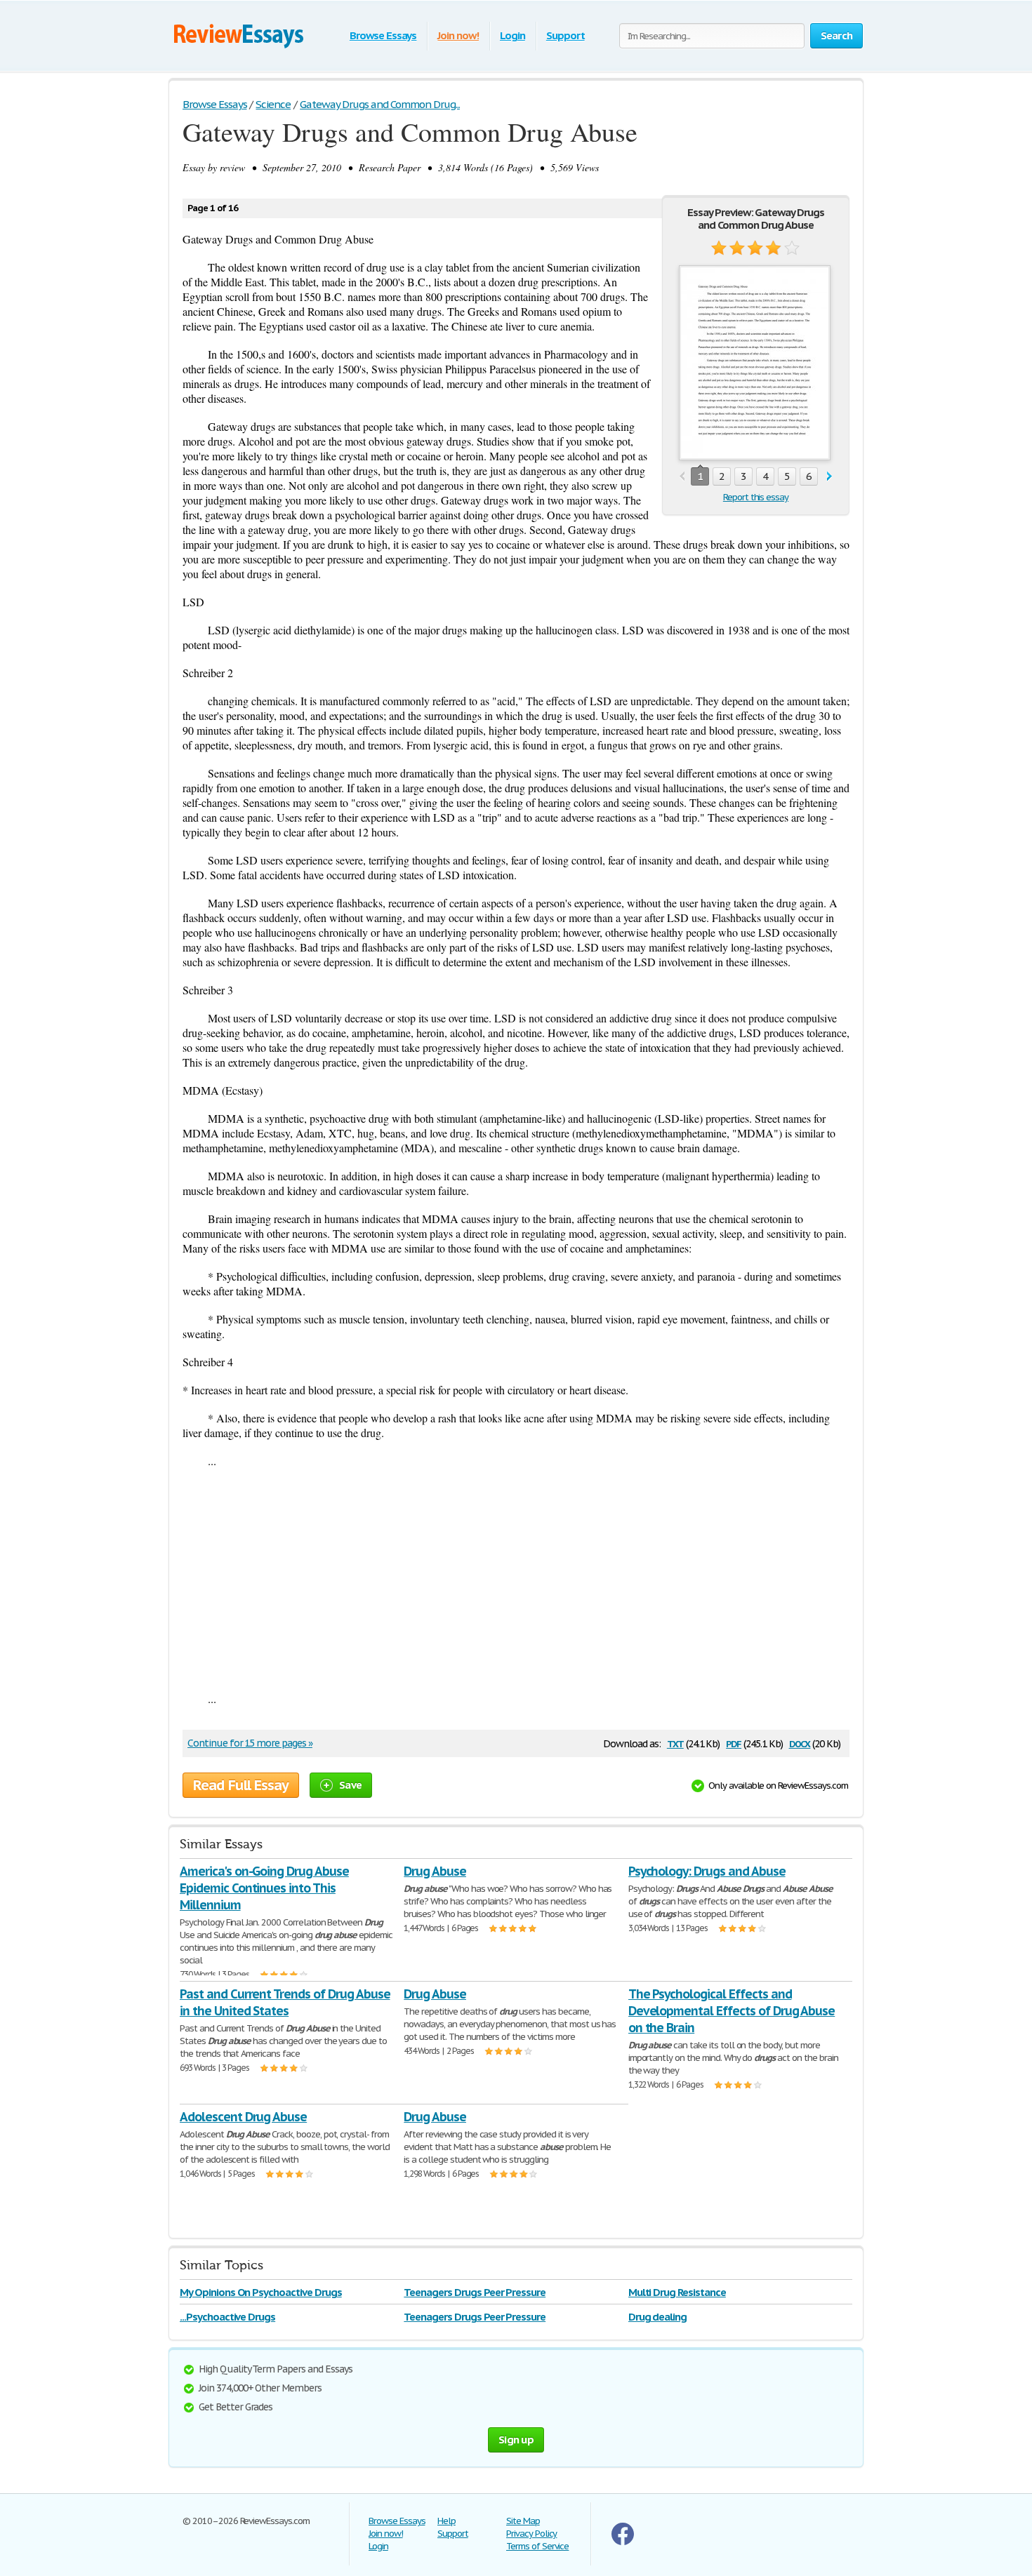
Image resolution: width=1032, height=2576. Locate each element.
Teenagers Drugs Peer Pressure (475, 2292)
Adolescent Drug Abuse (243, 2117)
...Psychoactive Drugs (227, 2317)
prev (682, 477)
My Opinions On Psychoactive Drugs (261, 2292)
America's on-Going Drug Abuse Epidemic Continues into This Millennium (264, 1888)
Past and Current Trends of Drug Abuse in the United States (285, 2002)
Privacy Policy (531, 2534)
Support (565, 35)
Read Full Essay (241, 1785)
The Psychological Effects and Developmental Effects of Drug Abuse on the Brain (732, 2011)
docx (800, 1743)
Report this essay (756, 497)
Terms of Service (537, 2546)
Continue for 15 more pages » (250, 1743)
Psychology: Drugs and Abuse (707, 1871)
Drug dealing (658, 2317)
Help (446, 2521)
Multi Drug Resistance (677, 2292)
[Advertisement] (516, 1580)
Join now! (458, 35)
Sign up (516, 2440)
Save (350, 1785)
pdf (734, 1743)
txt (675, 1743)
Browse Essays (383, 35)
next (829, 477)
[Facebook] (623, 2542)
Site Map (523, 2521)
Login (512, 35)
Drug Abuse (435, 1871)
